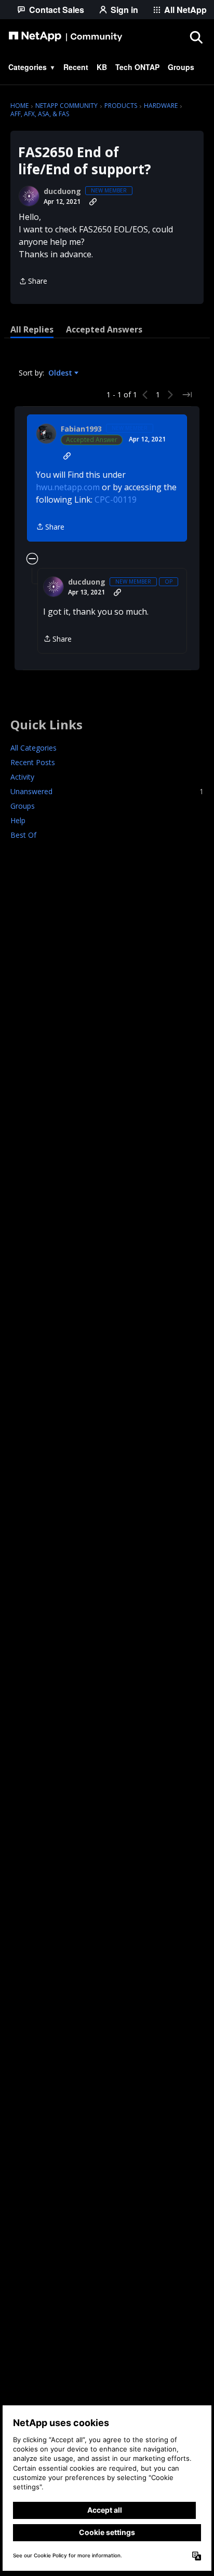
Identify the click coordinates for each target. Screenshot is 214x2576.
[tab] (32, 329)
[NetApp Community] (65, 37)
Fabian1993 (81, 429)
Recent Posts (33, 762)
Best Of (23, 835)
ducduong (62, 191)
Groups (23, 806)
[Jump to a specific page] (187, 395)
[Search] (196, 37)
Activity (22, 777)
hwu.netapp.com (68, 487)
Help (18, 820)
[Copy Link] (93, 202)
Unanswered (107, 791)
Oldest (61, 373)
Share (33, 282)
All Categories (34, 748)
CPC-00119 (116, 500)
